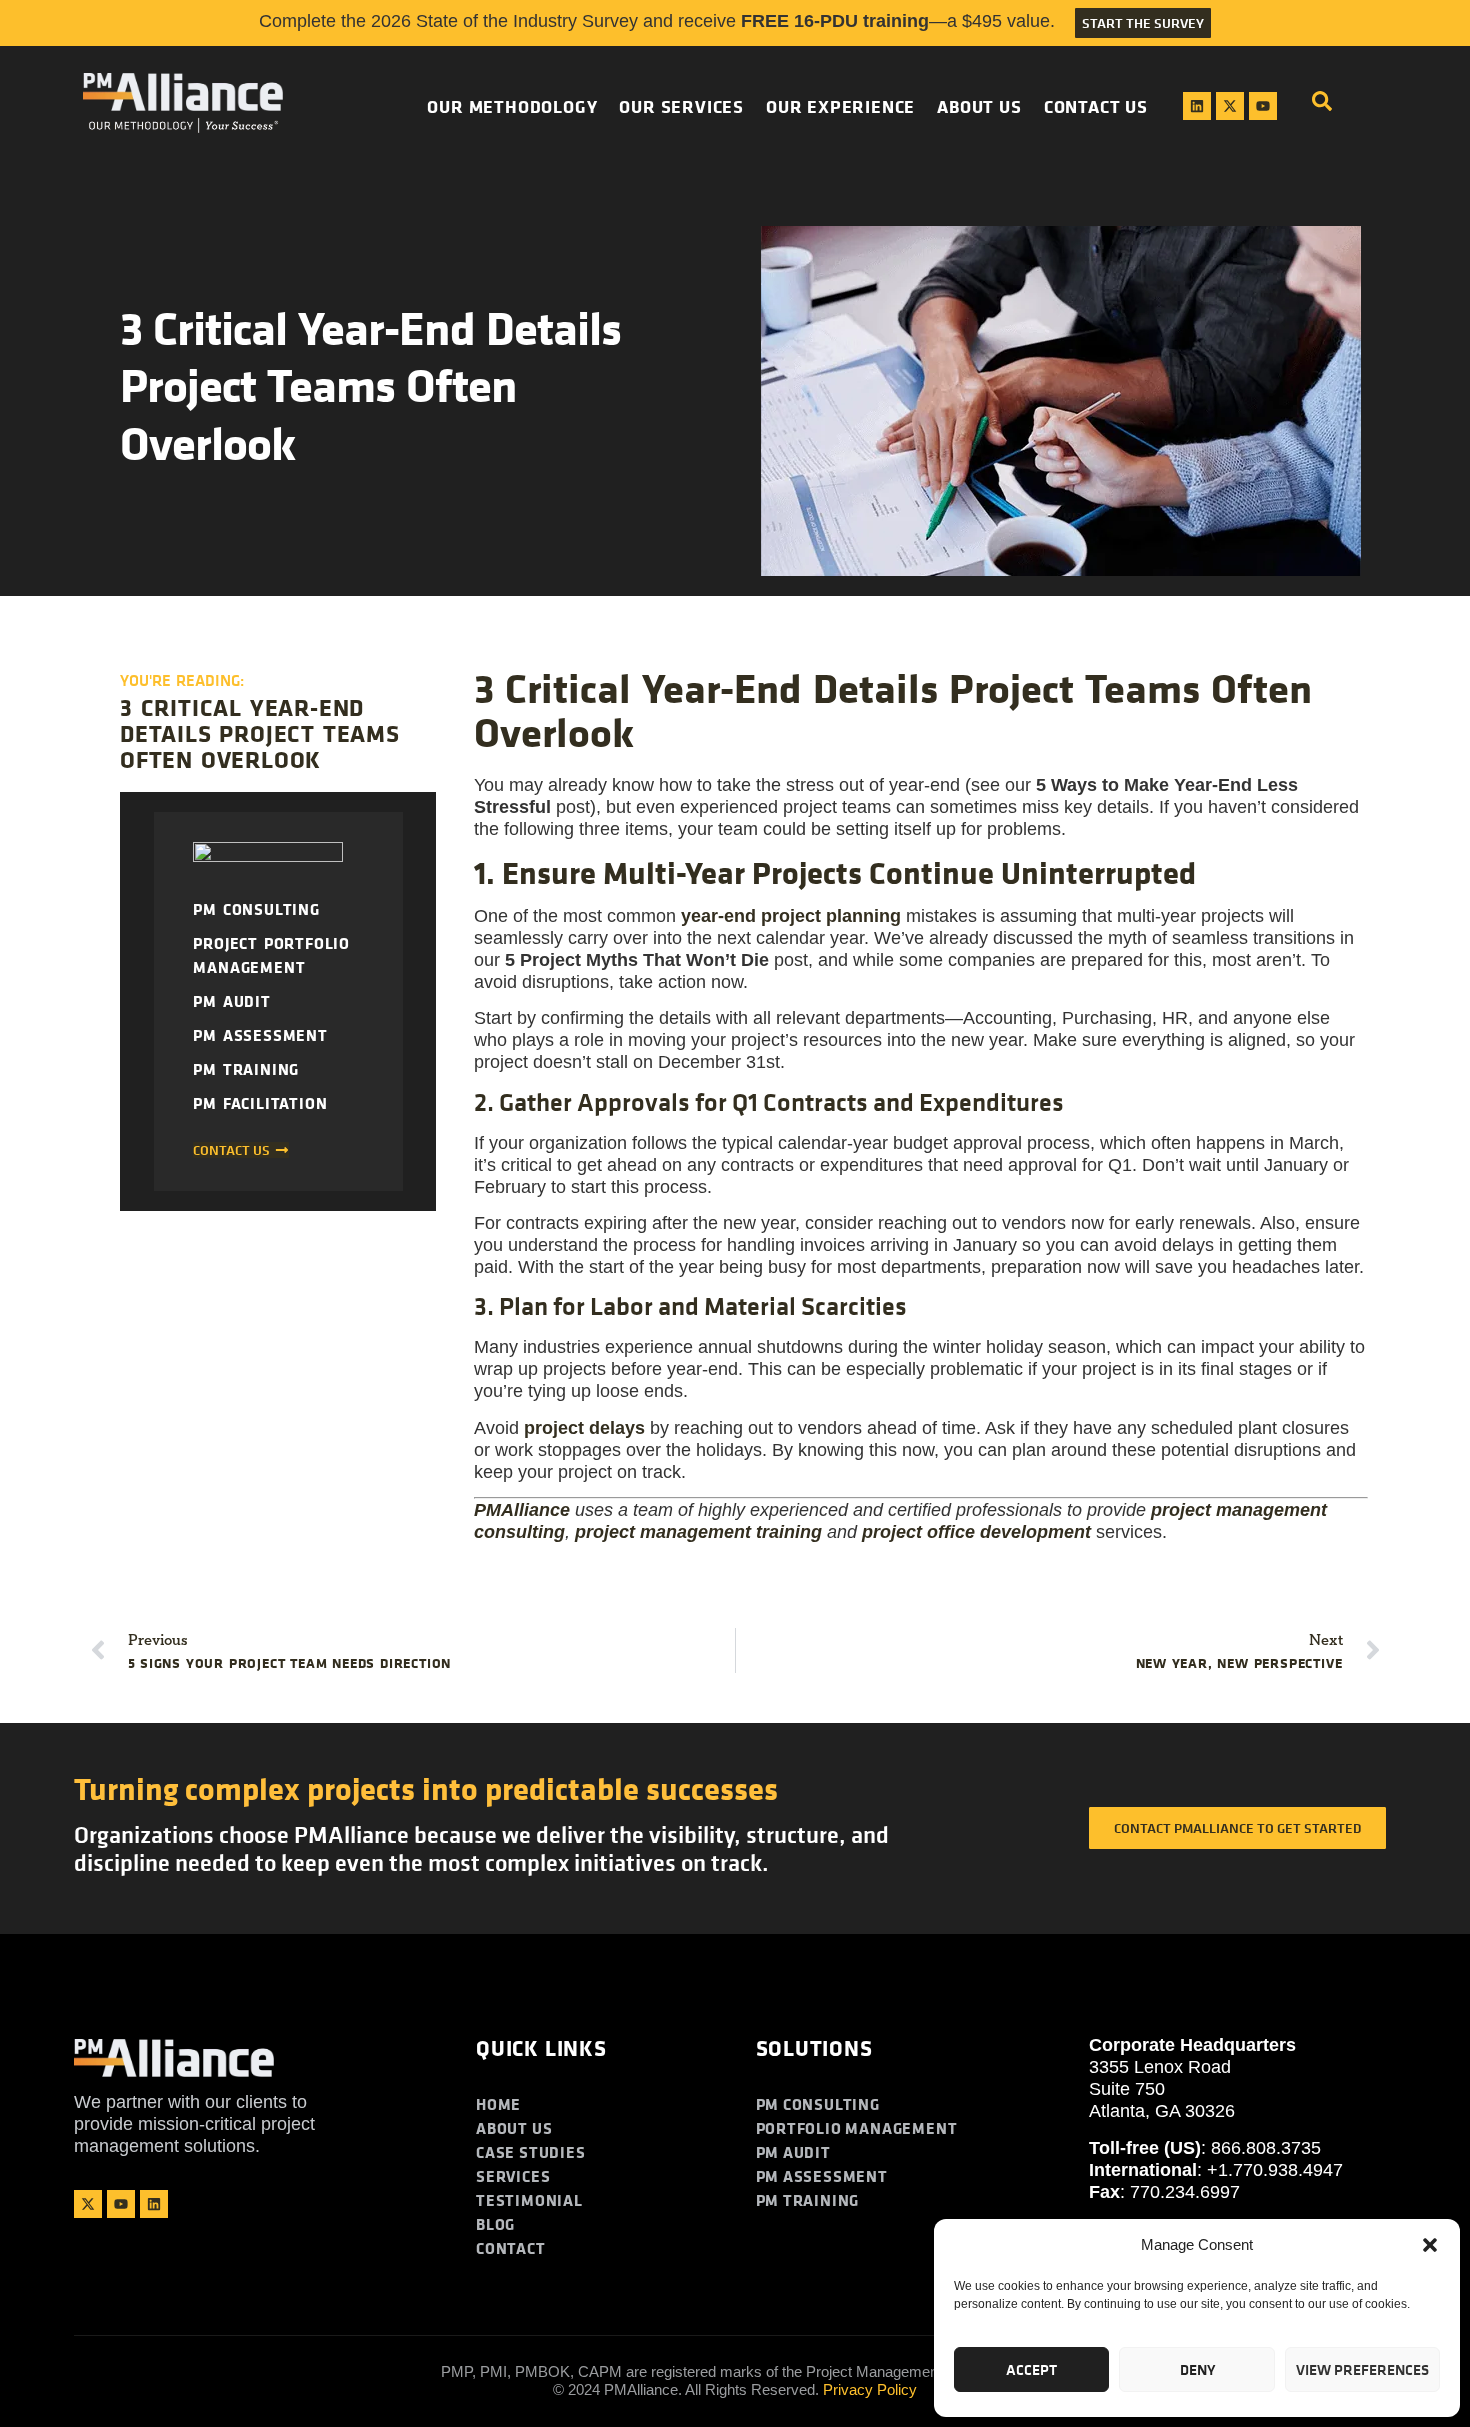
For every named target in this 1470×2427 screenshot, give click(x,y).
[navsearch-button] (1322, 106)
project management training (698, 1532)
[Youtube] (1263, 106)
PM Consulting (256, 909)
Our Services (681, 106)
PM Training (246, 1069)
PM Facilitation (260, 1103)
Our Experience (840, 106)
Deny (1197, 2369)
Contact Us (1096, 106)
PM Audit (231, 1001)
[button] (1430, 2245)
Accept (1031, 2369)
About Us (979, 106)
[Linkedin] (1197, 106)
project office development (976, 1532)
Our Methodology (512, 106)
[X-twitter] (1230, 106)
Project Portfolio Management (271, 955)
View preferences (1362, 2369)
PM (522, 1510)
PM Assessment (260, 1035)
